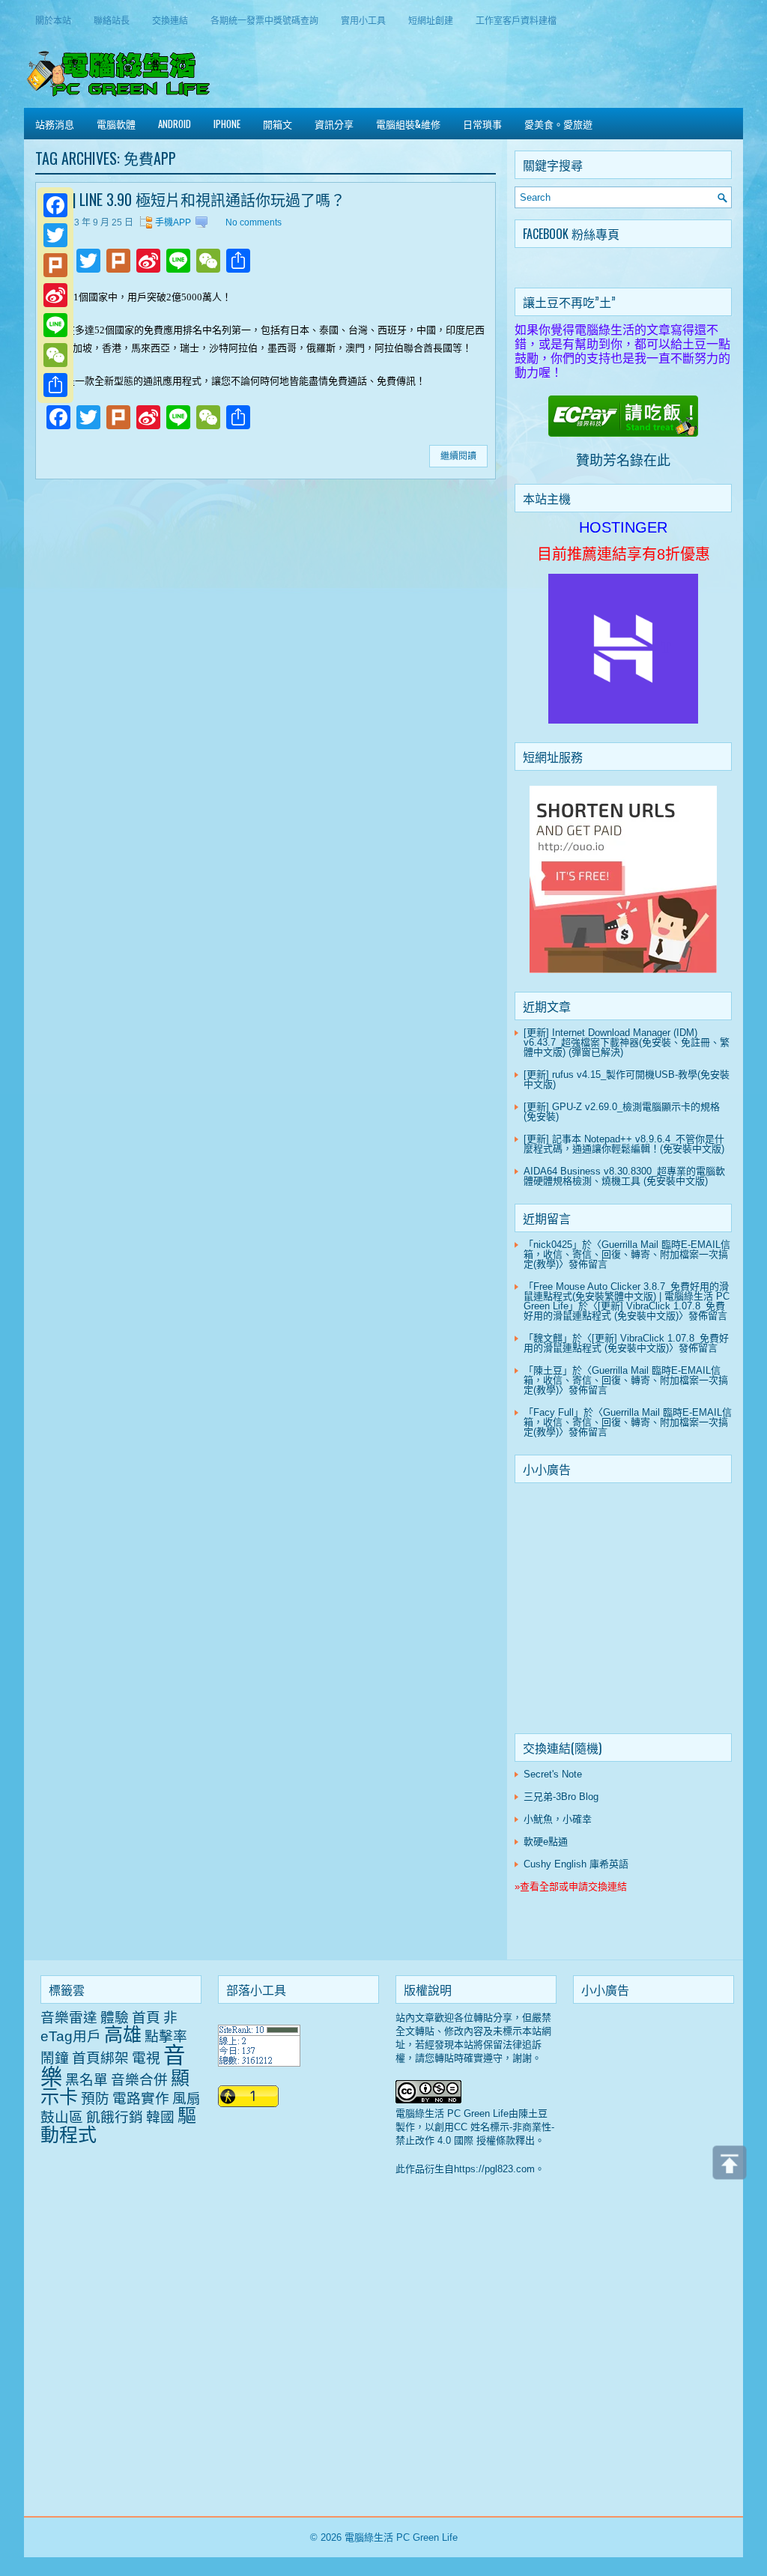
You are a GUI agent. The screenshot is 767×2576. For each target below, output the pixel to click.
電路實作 (141, 2098)
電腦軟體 (116, 124)
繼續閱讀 (458, 456)
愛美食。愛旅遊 (558, 124)
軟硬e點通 (546, 1842)
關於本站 (53, 20)
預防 (95, 2098)
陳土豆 (548, 1370)
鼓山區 (62, 2117)
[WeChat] (55, 355)
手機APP (173, 222)
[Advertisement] (623, 1611)
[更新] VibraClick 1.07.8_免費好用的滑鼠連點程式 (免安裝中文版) (624, 1311)
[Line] (55, 325)
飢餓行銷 (115, 2117)
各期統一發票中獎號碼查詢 (264, 20)
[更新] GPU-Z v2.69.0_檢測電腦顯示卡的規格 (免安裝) (622, 1112)
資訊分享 (334, 124)
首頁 (146, 2018)
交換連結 (170, 20)
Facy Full (554, 1412)
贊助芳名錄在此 (623, 461)
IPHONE (227, 124)
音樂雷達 (69, 2018)
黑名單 (87, 2080)
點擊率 (166, 2036)
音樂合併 (139, 2080)
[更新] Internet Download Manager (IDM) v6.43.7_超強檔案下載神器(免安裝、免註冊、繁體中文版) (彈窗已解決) (627, 1042)
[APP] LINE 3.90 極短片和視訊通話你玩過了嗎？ (194, 199)
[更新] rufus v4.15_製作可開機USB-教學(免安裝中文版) (627, 1079)
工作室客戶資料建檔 (516, 20)
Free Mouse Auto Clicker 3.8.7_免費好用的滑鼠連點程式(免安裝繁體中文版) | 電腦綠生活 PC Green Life (627, 1296)
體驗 (115, 2018)
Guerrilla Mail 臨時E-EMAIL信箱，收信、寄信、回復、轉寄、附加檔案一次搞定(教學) (627, 1254)
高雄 (123, 2034)
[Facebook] (55, 205)
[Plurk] (55, 265)
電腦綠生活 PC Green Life (401, 2537)
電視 (146, 2058)
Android (175, 124)
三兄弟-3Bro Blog (561, 1797)
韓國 (160, 2117)
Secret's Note (553, 1774)
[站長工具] (259, 2063)
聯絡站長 (112, 20)
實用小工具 (363, 20)
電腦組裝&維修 (408, 124)
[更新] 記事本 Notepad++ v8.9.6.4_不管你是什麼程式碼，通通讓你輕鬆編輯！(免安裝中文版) (624, 1144)
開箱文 (278, 124)
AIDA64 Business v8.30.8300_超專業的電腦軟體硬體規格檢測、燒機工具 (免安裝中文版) (624, 1176)
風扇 (187, 2098)
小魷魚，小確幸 (558, 1819)
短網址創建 (431, 20)
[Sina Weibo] (55, 295)
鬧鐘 (55, 2058)
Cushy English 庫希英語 (576, 1864)
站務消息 (55, 124)
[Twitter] (55, 235)
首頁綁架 (100, 2058)
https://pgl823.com (494, 2169)
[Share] (55, 385)
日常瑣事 (482, 124)
